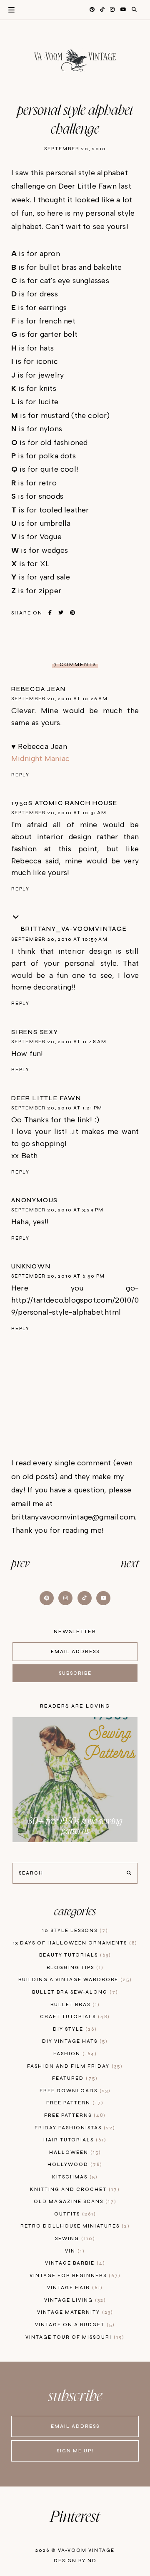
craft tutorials (74, 2017)
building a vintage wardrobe (74, 1980)
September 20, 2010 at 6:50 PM (58, 1276)
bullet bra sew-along (74, 1992)
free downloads (74, 2091)
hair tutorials (74, 2140)
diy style (74, 2029)
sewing (74, 2239)
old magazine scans (74, 2202)
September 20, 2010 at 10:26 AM (60, 699)
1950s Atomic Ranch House (64, 803)
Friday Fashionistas (74, 2128)
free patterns (74, 2115)
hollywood (74, 2164)
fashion (74, 2054)
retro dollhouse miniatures (74, 2226)
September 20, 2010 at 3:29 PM (57, 1210)
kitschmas (74, 2177)
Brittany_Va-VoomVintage (74, 929)
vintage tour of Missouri (74, 2337)
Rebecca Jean (39, 689)
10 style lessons (74, 1931)
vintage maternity (74, 2312)
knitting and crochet (74, 2189)
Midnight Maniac (40, 758)
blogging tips (74, 1968)
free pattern (74, 2103)
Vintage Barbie (74, 2263)
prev (20, 1564)
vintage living (74, 2300)
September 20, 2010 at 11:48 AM (59, 1042)
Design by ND (75, 2561)
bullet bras (74, 2005)
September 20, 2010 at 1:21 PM (57, 1108)
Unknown (31, 1266)
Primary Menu (7, 10)
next (130, 1564)
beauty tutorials (74, 1955)
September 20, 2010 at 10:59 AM (60, 939)
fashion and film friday (74, 2066)
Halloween (74, 2152)
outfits (74, 2214)
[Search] (129, 1873)
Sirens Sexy (35, 1032)
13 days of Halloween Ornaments (74, 1943)
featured (74, 2078)
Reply (20, 775)
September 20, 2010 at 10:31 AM (59, 813)
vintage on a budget (74, 2325)
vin (74, 2251)
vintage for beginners (74, 2276)
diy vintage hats (74, 2041)
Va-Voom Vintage (86, 2550)
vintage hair (74, 2288)
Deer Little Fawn (46, 1098)
